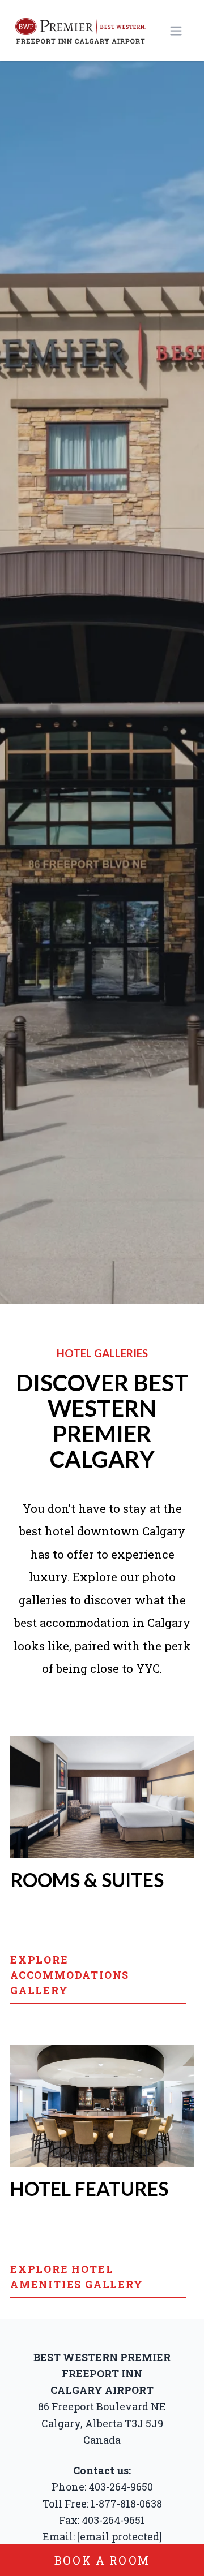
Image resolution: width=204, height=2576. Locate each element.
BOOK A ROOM (102, 2560)
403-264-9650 (121, 2487)
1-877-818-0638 (126, 2504)
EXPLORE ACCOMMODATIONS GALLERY (70, 1975)
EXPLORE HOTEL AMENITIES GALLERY (77, 2277)
